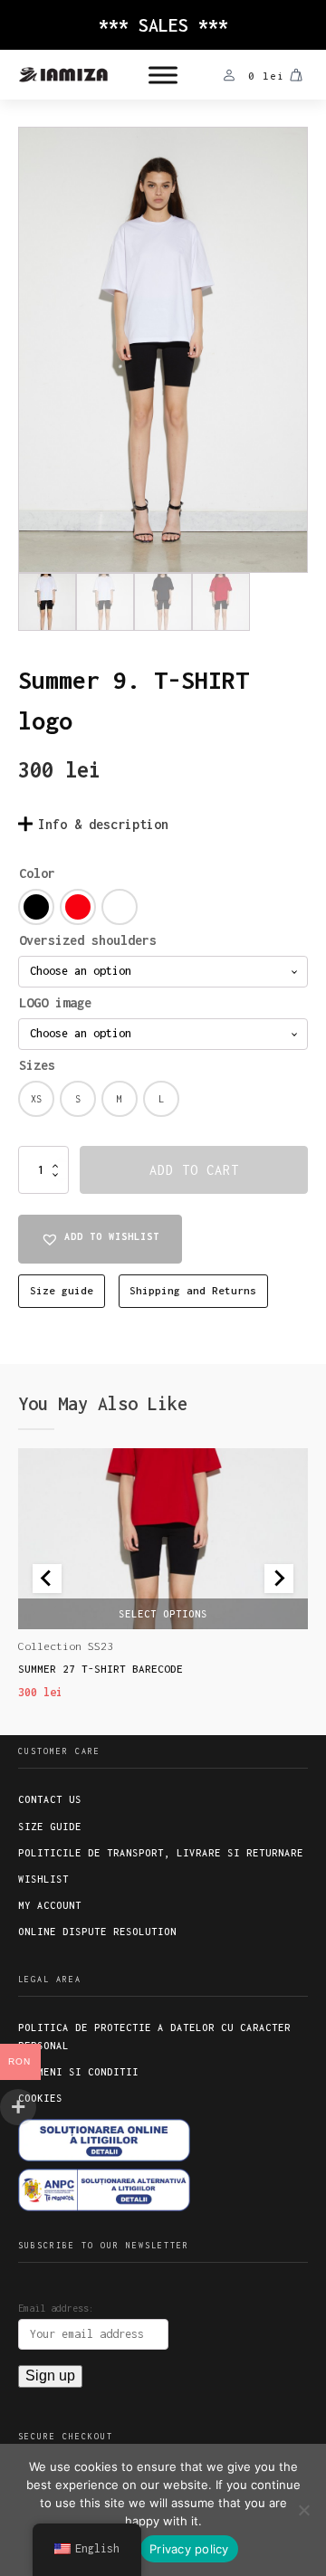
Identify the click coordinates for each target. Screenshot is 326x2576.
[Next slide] (279, 1579)
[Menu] (163, 75)
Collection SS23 (66, 1646)
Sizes (37, 1065)
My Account (50, 1905)
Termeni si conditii (78, 2072)
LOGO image (55, 1002)
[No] (303, 2510)
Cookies (40, 2098)
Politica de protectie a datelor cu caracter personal (154, 2036)
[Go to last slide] (47, 1579)
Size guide (62, 1290)
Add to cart (194, 1170)
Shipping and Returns (193, 1290)
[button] (100, 1239)
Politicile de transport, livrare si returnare (161, 1853)
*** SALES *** (163, 25)
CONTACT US (50, 1799)
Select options (163, 1613)
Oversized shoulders (88, 940)
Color (37, 873)
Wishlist (43, 1879)
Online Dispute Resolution (97, 1932)
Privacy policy (189, 2549)
